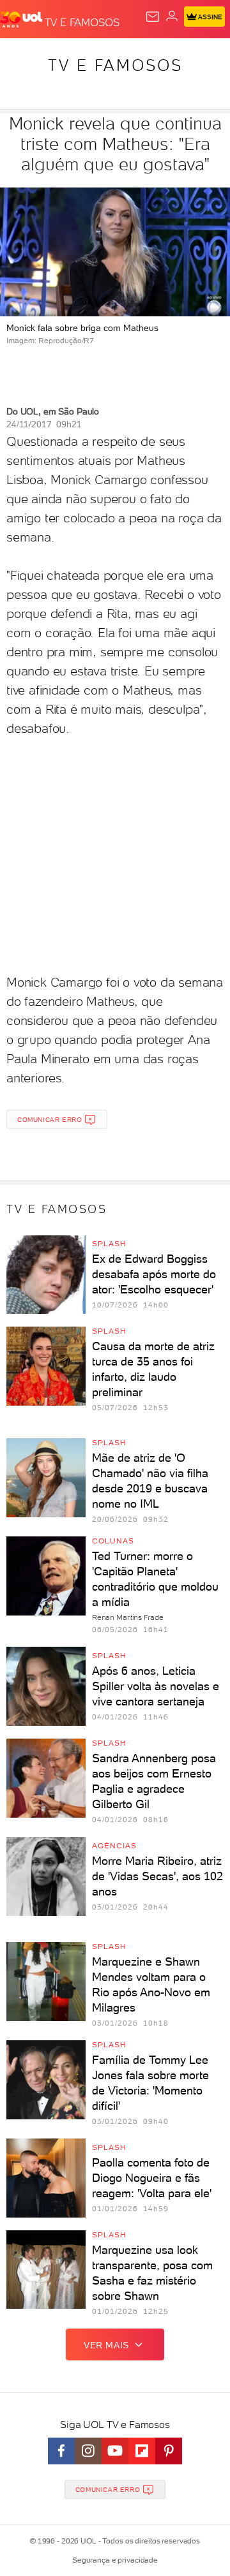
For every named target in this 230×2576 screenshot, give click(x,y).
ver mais (106, 2345)
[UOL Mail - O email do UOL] (153, 17)
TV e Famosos (115, 65)
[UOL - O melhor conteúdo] (22, 20)
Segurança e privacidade (115, 2560)
